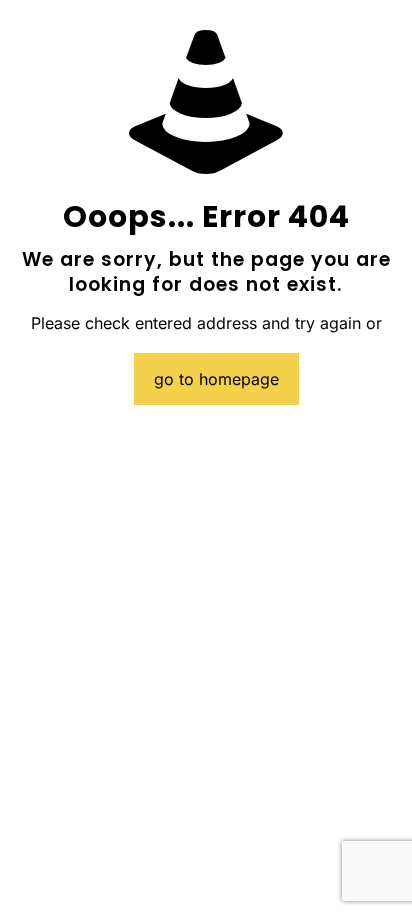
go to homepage (216, 379)
